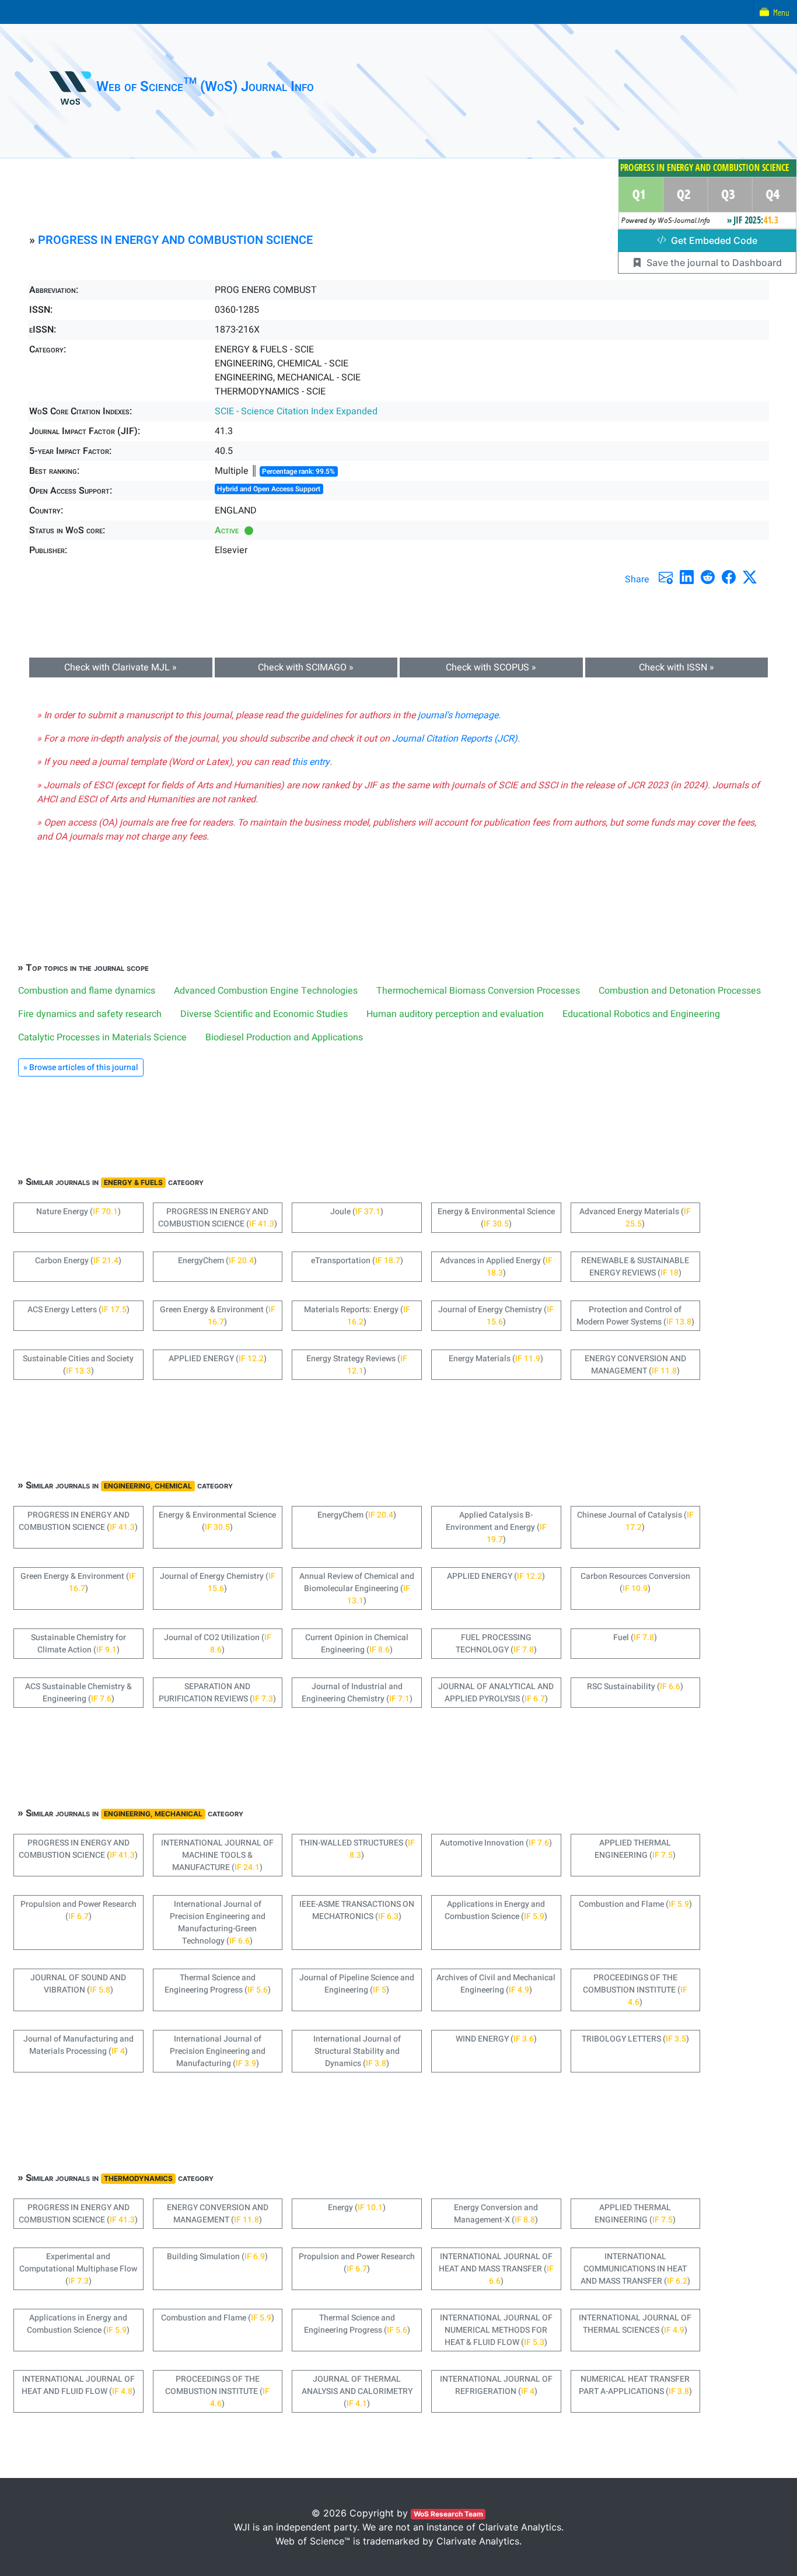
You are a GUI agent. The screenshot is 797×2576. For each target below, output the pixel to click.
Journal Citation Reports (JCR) (455, 739)
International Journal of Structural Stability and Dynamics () (357, 2051)
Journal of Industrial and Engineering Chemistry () (357, 1693)
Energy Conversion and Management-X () (496, 2214)
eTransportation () (357, 1261)
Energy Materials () (496, 1359)
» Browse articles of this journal (81, 1067)
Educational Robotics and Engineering (641, 1014)
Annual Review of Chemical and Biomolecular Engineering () (357, 1588)
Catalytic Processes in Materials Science (102, 1037)
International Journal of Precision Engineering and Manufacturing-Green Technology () (218, 1923)
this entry (311, 762)
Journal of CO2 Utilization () (218, 1644)
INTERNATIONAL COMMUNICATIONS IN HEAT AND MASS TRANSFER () (635, 2269)
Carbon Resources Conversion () (635, 1582)
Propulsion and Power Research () (78, 1910)
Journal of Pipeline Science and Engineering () (357, 1984)
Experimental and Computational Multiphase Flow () (78, 2269)
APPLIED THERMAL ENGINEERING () (635, 1849)
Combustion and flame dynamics (87, 991)
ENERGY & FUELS (133, 1182)
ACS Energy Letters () (78, 1310)
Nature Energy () (78, 1212)
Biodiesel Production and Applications (284, 1037)
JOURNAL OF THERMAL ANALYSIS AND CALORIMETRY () (357, 2391)
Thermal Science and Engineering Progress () (218, 1984)
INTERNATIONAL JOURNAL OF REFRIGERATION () (496, 2385)
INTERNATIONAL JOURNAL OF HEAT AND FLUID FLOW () (78, 2385)
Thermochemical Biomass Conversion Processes (478, 991)
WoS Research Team (448, 2514)
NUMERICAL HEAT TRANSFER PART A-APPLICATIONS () (635, 2385)
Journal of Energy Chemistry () (496, 1316)
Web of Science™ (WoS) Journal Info (205, 87)
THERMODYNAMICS (138, 2178)
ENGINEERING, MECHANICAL (153, 1814)
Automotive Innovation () (496, 1843)
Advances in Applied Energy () (496, 1267)
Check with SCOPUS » (491, 667)
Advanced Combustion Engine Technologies (266, 991)
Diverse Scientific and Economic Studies (264, 1014)
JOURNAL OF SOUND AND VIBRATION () (78, 1984)
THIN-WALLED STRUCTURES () (357, 1849)
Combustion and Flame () (635, 1904)
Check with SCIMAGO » (306, 667)
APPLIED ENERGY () (218, 1359)
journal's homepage (458, 715)
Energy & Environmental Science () (496, 1218)
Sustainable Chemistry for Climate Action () (78, 1644)
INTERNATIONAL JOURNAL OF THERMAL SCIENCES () (635, 2324)
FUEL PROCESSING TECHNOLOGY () (496, 1644)
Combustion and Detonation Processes (680, 991)
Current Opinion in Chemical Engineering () (357, 1644)
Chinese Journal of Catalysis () (635, 1521)
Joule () (357, 1212)
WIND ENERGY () (496, 2039)
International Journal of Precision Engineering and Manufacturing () (218, 2051)
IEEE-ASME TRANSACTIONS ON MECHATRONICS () (357, 1910)
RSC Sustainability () (635, 1687)
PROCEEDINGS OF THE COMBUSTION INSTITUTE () (635, 1990)
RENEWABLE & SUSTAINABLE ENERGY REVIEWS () (635, 1267)
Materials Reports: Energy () (357, 1316)
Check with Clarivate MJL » (120, 667)
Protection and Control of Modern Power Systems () (635, 1316)
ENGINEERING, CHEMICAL (148, 1486)
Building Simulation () (217, 2257)
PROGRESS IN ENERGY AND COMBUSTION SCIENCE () (218, 1218)
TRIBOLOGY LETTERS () (635, 2039)
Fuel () (635, 1637)
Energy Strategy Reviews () (357, 1365)
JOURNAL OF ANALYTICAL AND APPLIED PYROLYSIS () (496, 1693)
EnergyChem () (217, 1261)
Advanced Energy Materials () (635, 1218)
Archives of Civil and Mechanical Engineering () (496, 1984)
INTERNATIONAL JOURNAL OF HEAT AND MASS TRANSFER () (496, 2269)
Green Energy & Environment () (218, 1316)
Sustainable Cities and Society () (78, 1365)
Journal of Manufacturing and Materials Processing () (78, 2045)
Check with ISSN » (677, 667)
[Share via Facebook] (729, 577)
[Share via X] (750, 577)
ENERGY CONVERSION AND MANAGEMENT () (635, 1365)
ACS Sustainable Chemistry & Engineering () (78, 1693)
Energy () (357, 2208)
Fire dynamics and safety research (90, 1014)
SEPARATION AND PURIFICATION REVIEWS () (217, 1693)
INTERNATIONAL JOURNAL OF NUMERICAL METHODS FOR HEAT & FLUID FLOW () (496, 2330)
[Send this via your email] (666, 577)
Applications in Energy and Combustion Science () (496, 1910)
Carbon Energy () (78, 1261)
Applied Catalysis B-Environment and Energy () (496, 1527)
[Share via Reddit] (708, 577)
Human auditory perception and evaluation (455, 1014)
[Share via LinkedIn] (687, 577)
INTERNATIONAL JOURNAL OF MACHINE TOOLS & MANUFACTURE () (217, 1855)
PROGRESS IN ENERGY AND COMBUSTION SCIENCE (175, 240)
